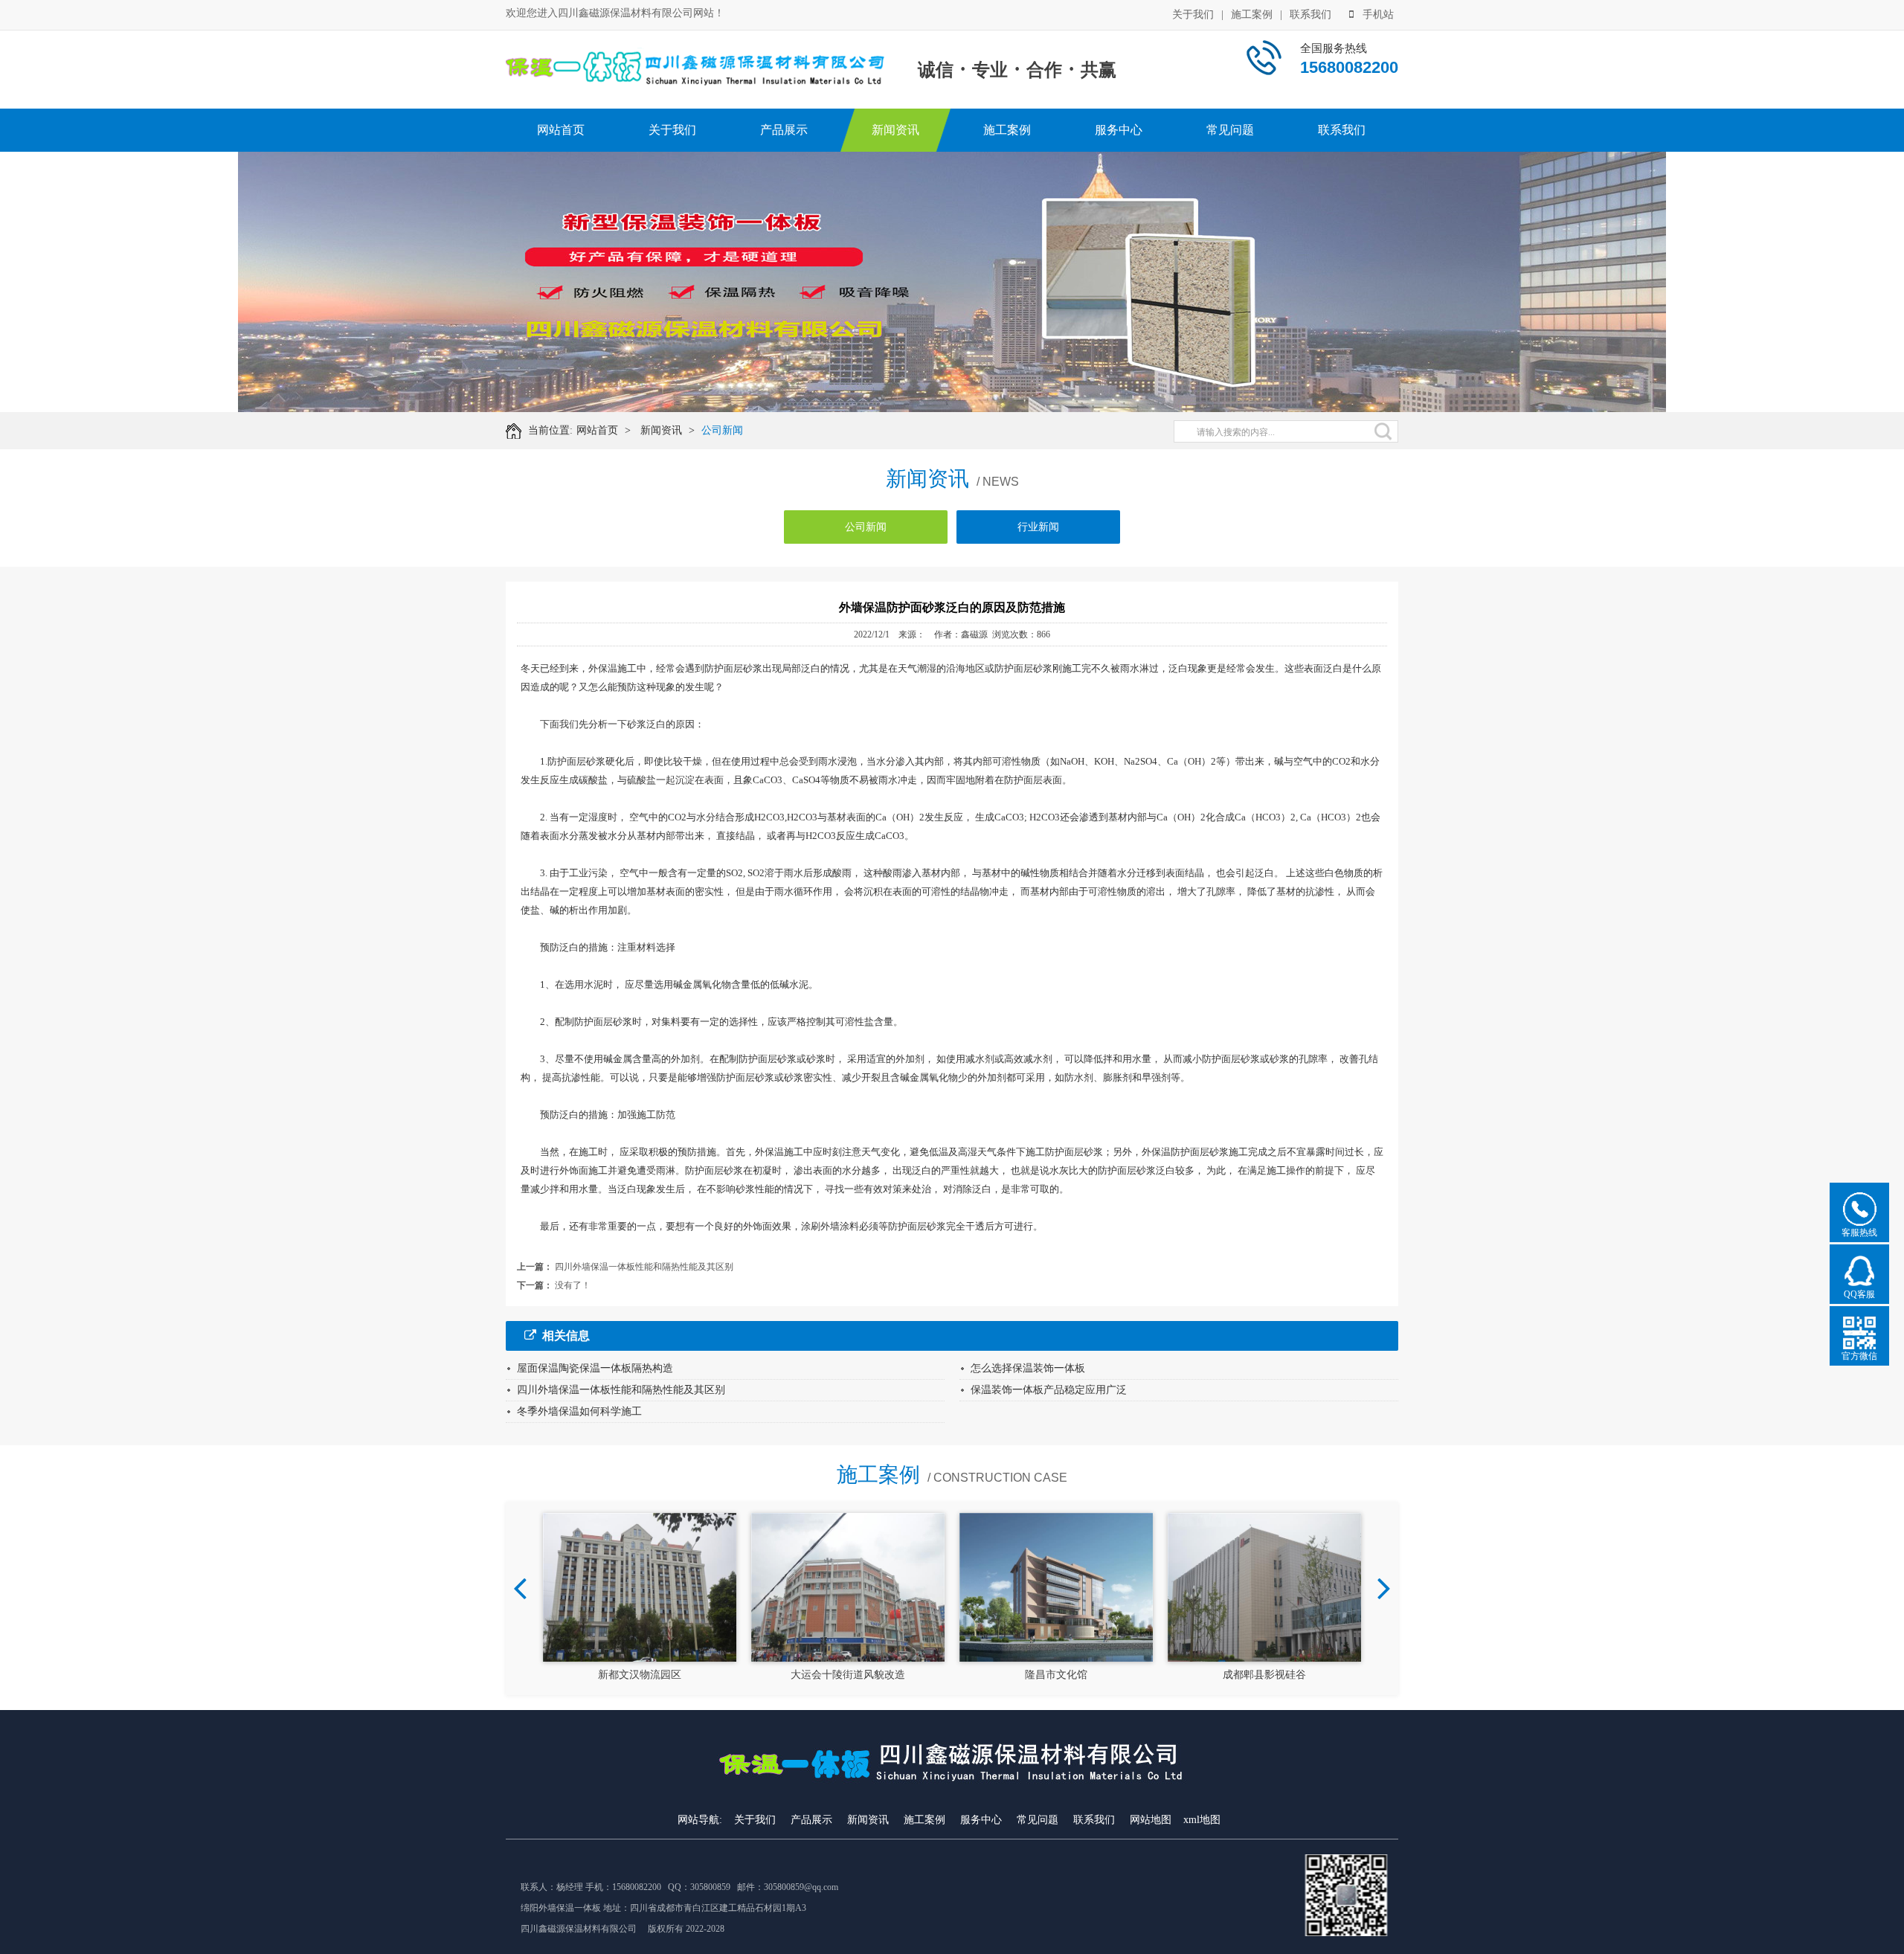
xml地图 (1202, 1820)
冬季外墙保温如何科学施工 (579, 1411)
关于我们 (1193, 15)
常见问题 (1230, 130)
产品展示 (784, 130)
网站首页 (561, 130)
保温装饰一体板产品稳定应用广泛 (1049, 1390)
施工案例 (1252, 15)
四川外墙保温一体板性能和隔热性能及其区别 (644, 1267)
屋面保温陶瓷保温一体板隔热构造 (595, 1368)
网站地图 (1151, 1820)
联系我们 (1310, 15)
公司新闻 (722, 430)
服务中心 (1119, 130)
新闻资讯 (895, 130)
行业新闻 (1038, 527)
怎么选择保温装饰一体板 (1028, 1368)
